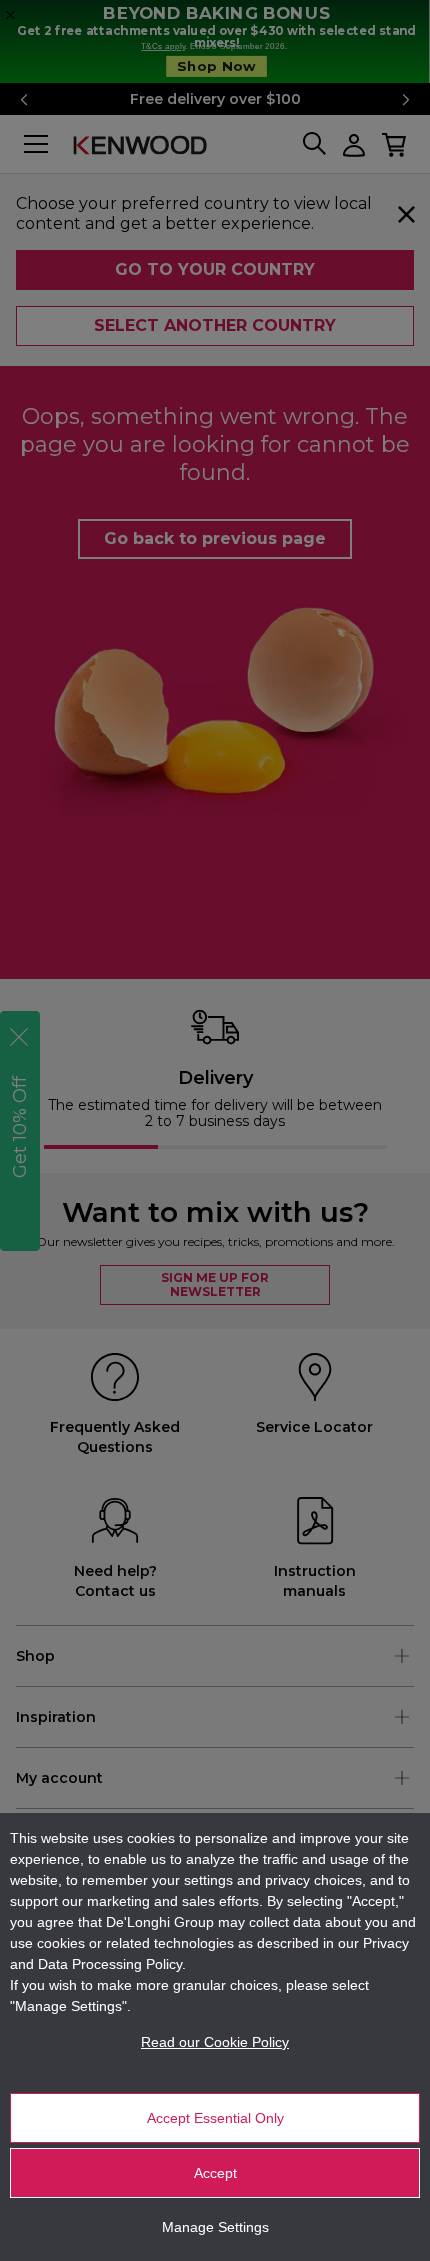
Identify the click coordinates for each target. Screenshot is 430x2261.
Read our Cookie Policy (215, 2042)
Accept (215, 2173)
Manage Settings (215, 2227)
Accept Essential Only (215, 2118)
